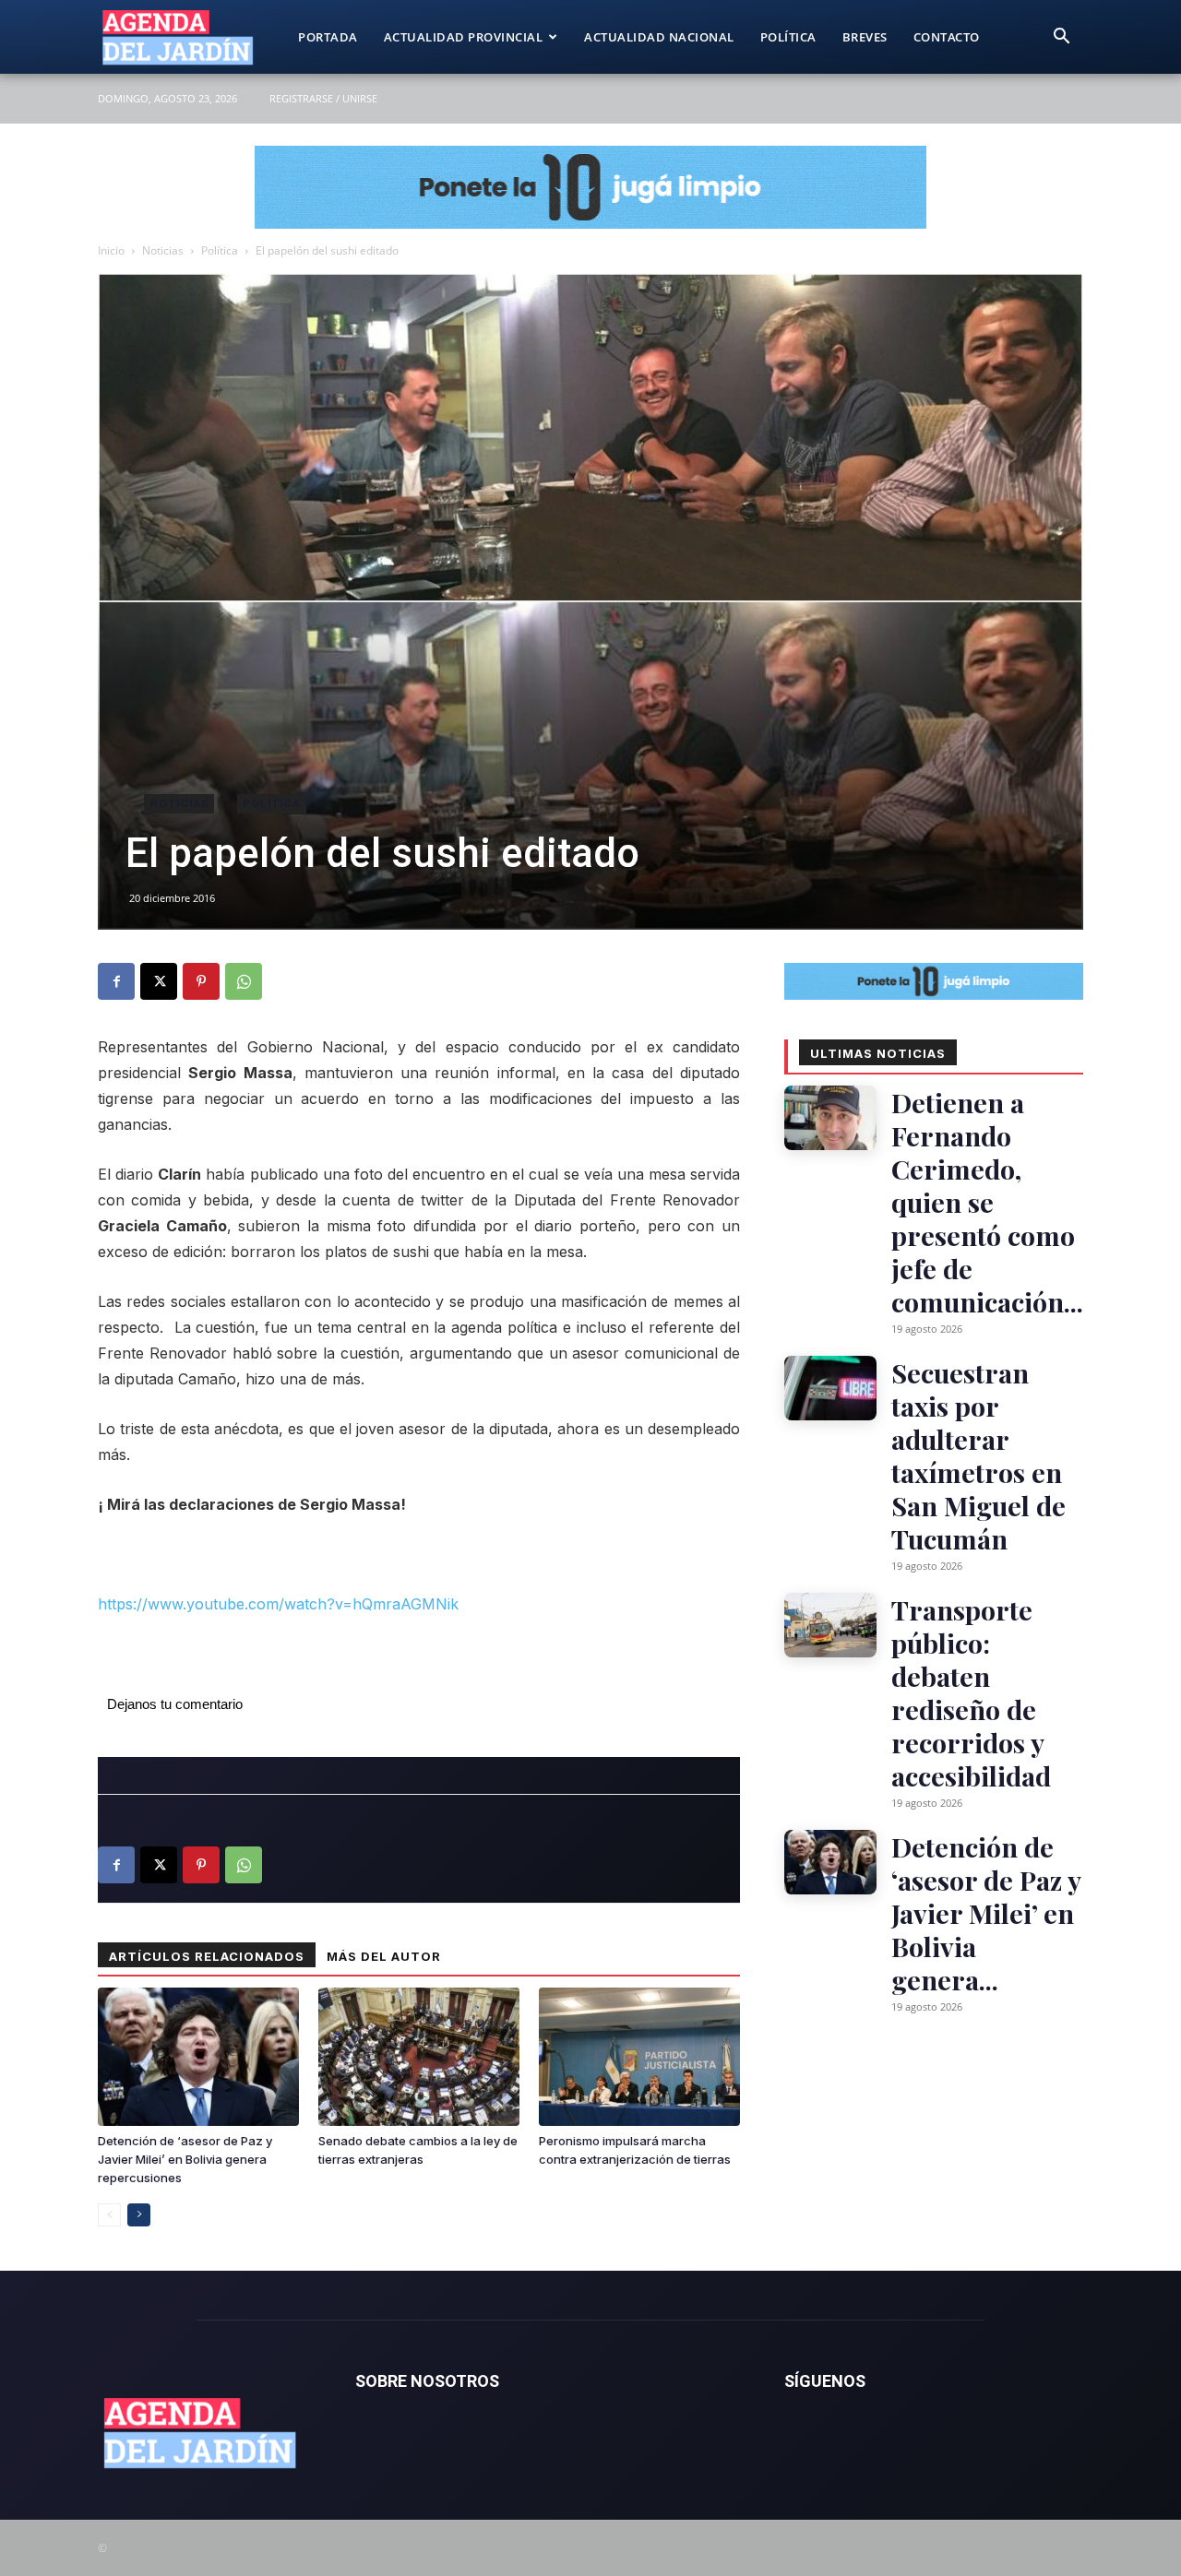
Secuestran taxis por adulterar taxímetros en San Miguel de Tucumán (978, 1455)
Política (788, 37)
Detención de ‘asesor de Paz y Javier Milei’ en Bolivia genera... (986, 1913)
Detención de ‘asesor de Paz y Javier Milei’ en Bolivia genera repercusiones (185, 2159)
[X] (159, 981)
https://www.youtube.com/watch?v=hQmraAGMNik (278, 1604)
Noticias (163, 250)
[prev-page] (109, 2215)
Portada (328, 37)
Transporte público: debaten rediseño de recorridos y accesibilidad (971, 1692)
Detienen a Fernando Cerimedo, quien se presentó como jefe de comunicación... (987, 1202)
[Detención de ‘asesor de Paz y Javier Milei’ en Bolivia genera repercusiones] (198, 2057)
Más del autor (384, 1956)
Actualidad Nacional (659, 37)
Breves (865, 37)
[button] (1061, 38)
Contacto (947, 37)
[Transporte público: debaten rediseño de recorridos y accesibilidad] (830, 1625)
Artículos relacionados (207, 1956)
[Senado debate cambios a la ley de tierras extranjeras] (419, 2057)
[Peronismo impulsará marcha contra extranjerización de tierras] (639, 2057)
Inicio (111, 250)
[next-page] (139, 2215)
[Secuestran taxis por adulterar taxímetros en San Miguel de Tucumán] (830, 1388)
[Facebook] (116, 981)
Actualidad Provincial (464, 37)
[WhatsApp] (244, 981)
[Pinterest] (201, 981)
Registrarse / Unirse (323, 98)
